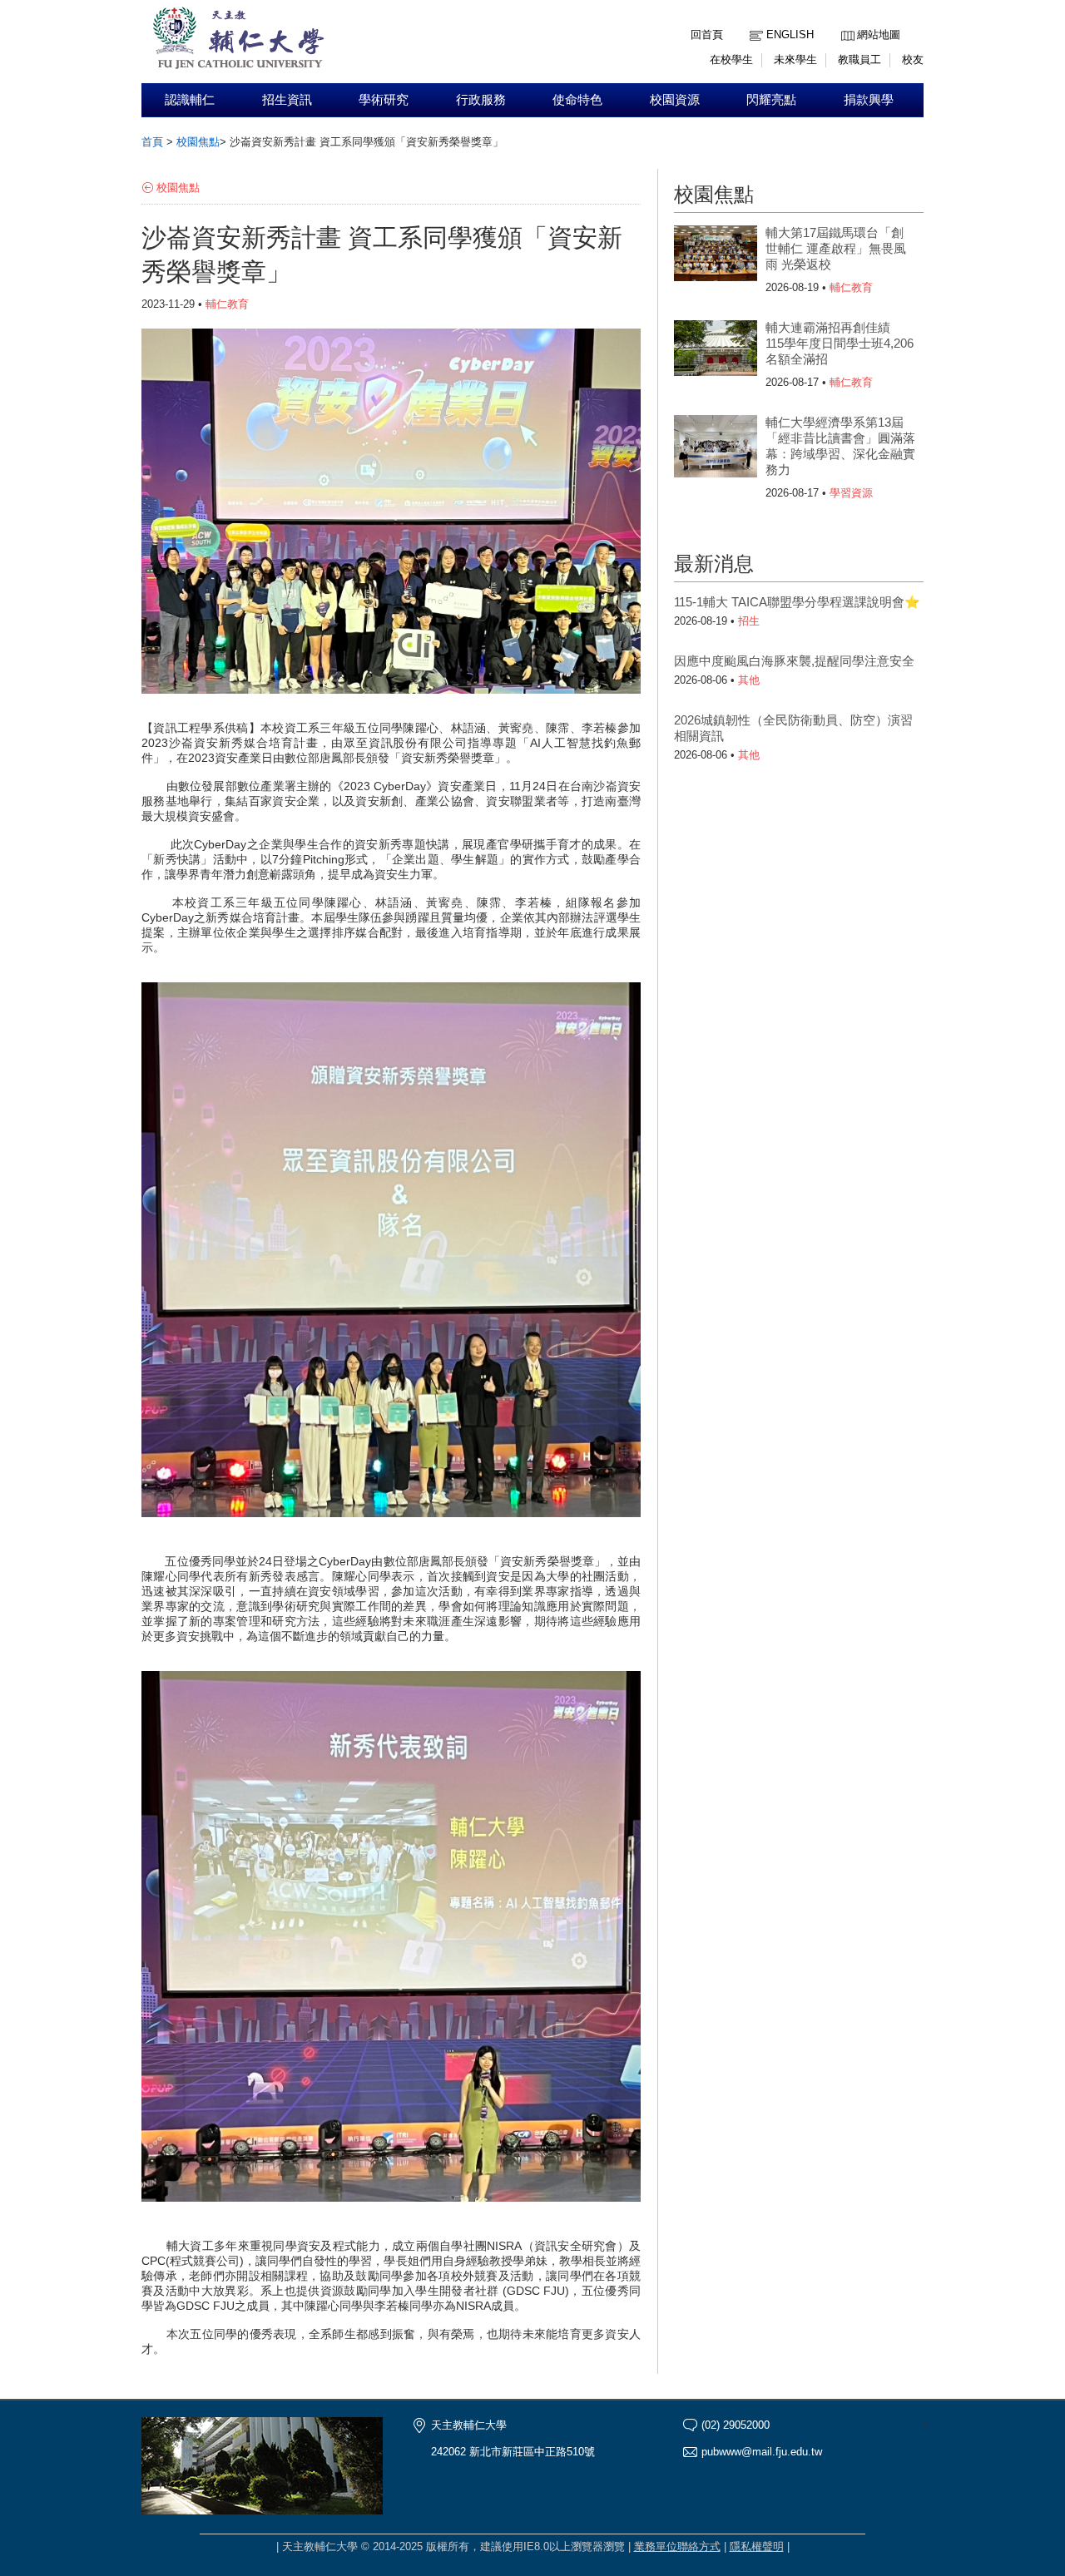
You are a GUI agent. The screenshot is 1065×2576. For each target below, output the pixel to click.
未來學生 (795, 59)
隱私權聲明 (757, 2546)
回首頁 (707, 35)
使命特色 (577, 100)
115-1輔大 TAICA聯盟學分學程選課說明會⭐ (797, 602)
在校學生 (731, 59)
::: (845, 22)
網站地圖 (879, 35)
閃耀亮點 (771, 100)
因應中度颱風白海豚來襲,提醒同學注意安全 (794, 661)
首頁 (152, 142)
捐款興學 (869, 100)
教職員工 (859, 59)
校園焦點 (198, 142)
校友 (913, 59)
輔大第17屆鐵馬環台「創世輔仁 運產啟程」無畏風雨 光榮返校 (836, 248)
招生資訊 (287, 100)
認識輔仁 (190, 100)
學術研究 (384, 100)
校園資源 (675, 100)
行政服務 (481, 100)
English (790, 35)
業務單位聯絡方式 (677, 2546)
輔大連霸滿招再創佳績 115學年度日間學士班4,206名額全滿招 (840, 343)
